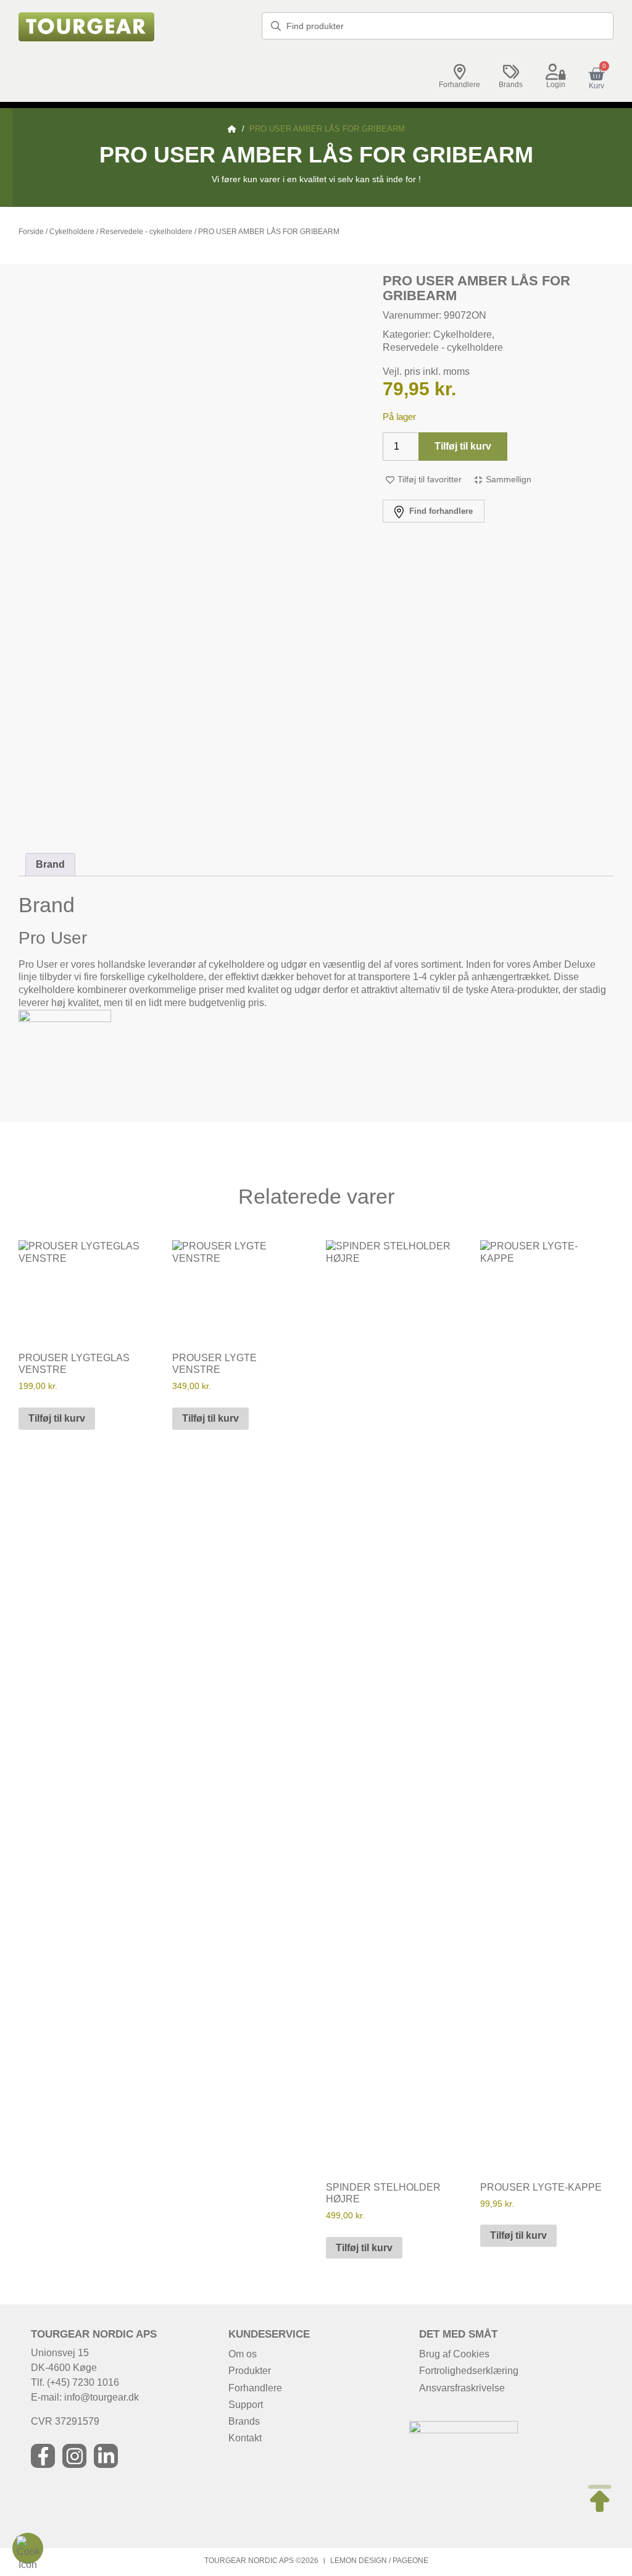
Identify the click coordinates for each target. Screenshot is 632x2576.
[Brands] (511, 72)
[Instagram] (74, 2456)
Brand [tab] (50, 864)
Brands (511, 85)
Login (556, 85)
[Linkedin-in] (106, 2456)
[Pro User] (65, 1019)
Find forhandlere (440, 511)
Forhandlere (459, 85)
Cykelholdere (72, 232)
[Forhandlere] (460, 72)
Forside (31, 232)
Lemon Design (359, 2561)
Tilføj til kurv (463, 446)
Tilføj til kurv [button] (57, 1418)
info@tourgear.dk (102, 2397)
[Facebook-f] (43, 2456)
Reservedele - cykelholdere (146, 232)
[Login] (556, 72)
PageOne (410, 2561)
